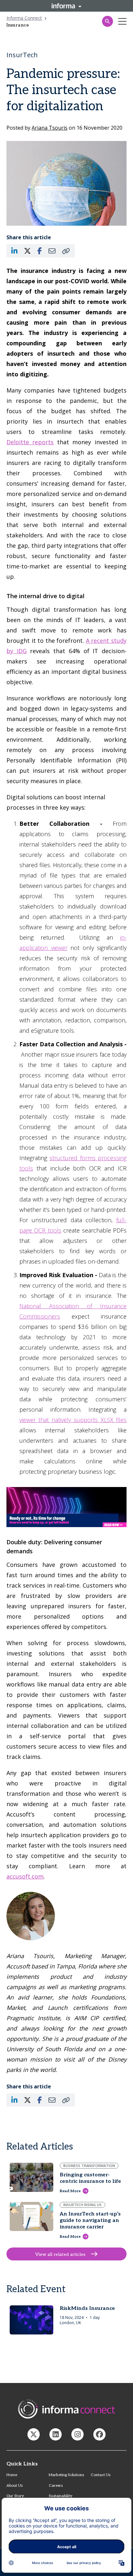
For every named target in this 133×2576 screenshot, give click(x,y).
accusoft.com (25, 1876)
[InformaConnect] (34, 2434)
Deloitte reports (30, 442)
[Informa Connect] (56, 2434)
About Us (15, 2486)
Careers (56, 2486)
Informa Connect (24, 18)
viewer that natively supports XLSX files (73, 1420)
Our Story (15, 2496)
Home (12, 2475)
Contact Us (101, 2475)
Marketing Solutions (66, 2475)
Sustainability (61, 2496)
